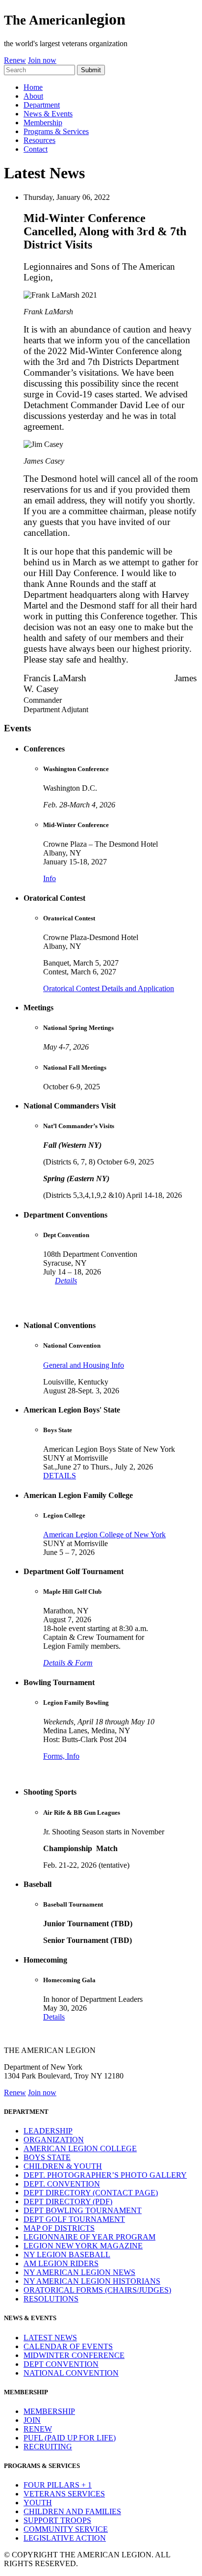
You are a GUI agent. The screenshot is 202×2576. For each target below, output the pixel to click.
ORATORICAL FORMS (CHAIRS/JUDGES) (97, 2290)
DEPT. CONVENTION (62, 2184)
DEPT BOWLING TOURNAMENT (83, 2210)
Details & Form (68, 1663)
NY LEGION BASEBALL (67, 2255)
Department (42, 105)
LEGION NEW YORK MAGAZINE (83, 2246)
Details (66, 1281)
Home (33, 87)
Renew (15, 60)
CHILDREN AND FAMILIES (72, 2511)
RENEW (38, 2429)
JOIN (32, 2420)
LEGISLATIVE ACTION (65, 2538)
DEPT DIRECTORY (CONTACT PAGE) (91, 2193)
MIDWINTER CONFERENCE (74, 2355)
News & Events (48, 114)
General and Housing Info (84, 1365)
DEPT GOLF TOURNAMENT (74, 2219)
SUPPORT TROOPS (57, 2520)
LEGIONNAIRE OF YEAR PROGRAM (89, 2237)
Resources (39, 140)
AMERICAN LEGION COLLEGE (80, 2148)
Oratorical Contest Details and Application (109, 988)
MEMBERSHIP (49, 2411)
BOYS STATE (47, 2157)
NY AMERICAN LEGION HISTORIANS (92, 2281)
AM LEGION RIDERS (61, 2263)
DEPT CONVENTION (61, 2364)
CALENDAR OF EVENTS (68, 2346)
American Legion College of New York (104, 1535)
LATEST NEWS (50, 2338)
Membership (43, 123)
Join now (42, 60)
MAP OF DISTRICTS (59, 2228)
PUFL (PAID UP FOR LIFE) (70, 2438)
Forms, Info (61, 1756)
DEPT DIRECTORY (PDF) (68, 2202)
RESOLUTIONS (51, 2299)
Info (50, 878)
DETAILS (60, 1476)
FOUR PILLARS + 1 (58, 2485)
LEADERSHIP (48, 2131)
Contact (36, 149)
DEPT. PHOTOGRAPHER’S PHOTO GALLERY (105, 2175)
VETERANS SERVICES (64, 2494)
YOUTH (38, 2503)
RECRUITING (48, 2447)
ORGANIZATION (54, 2140)
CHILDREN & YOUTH (63, 2166)
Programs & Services (56, 131)
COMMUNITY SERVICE (66, 2529)
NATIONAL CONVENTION (71, 2373)
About (33, 96)
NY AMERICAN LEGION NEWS (79, 2272)
